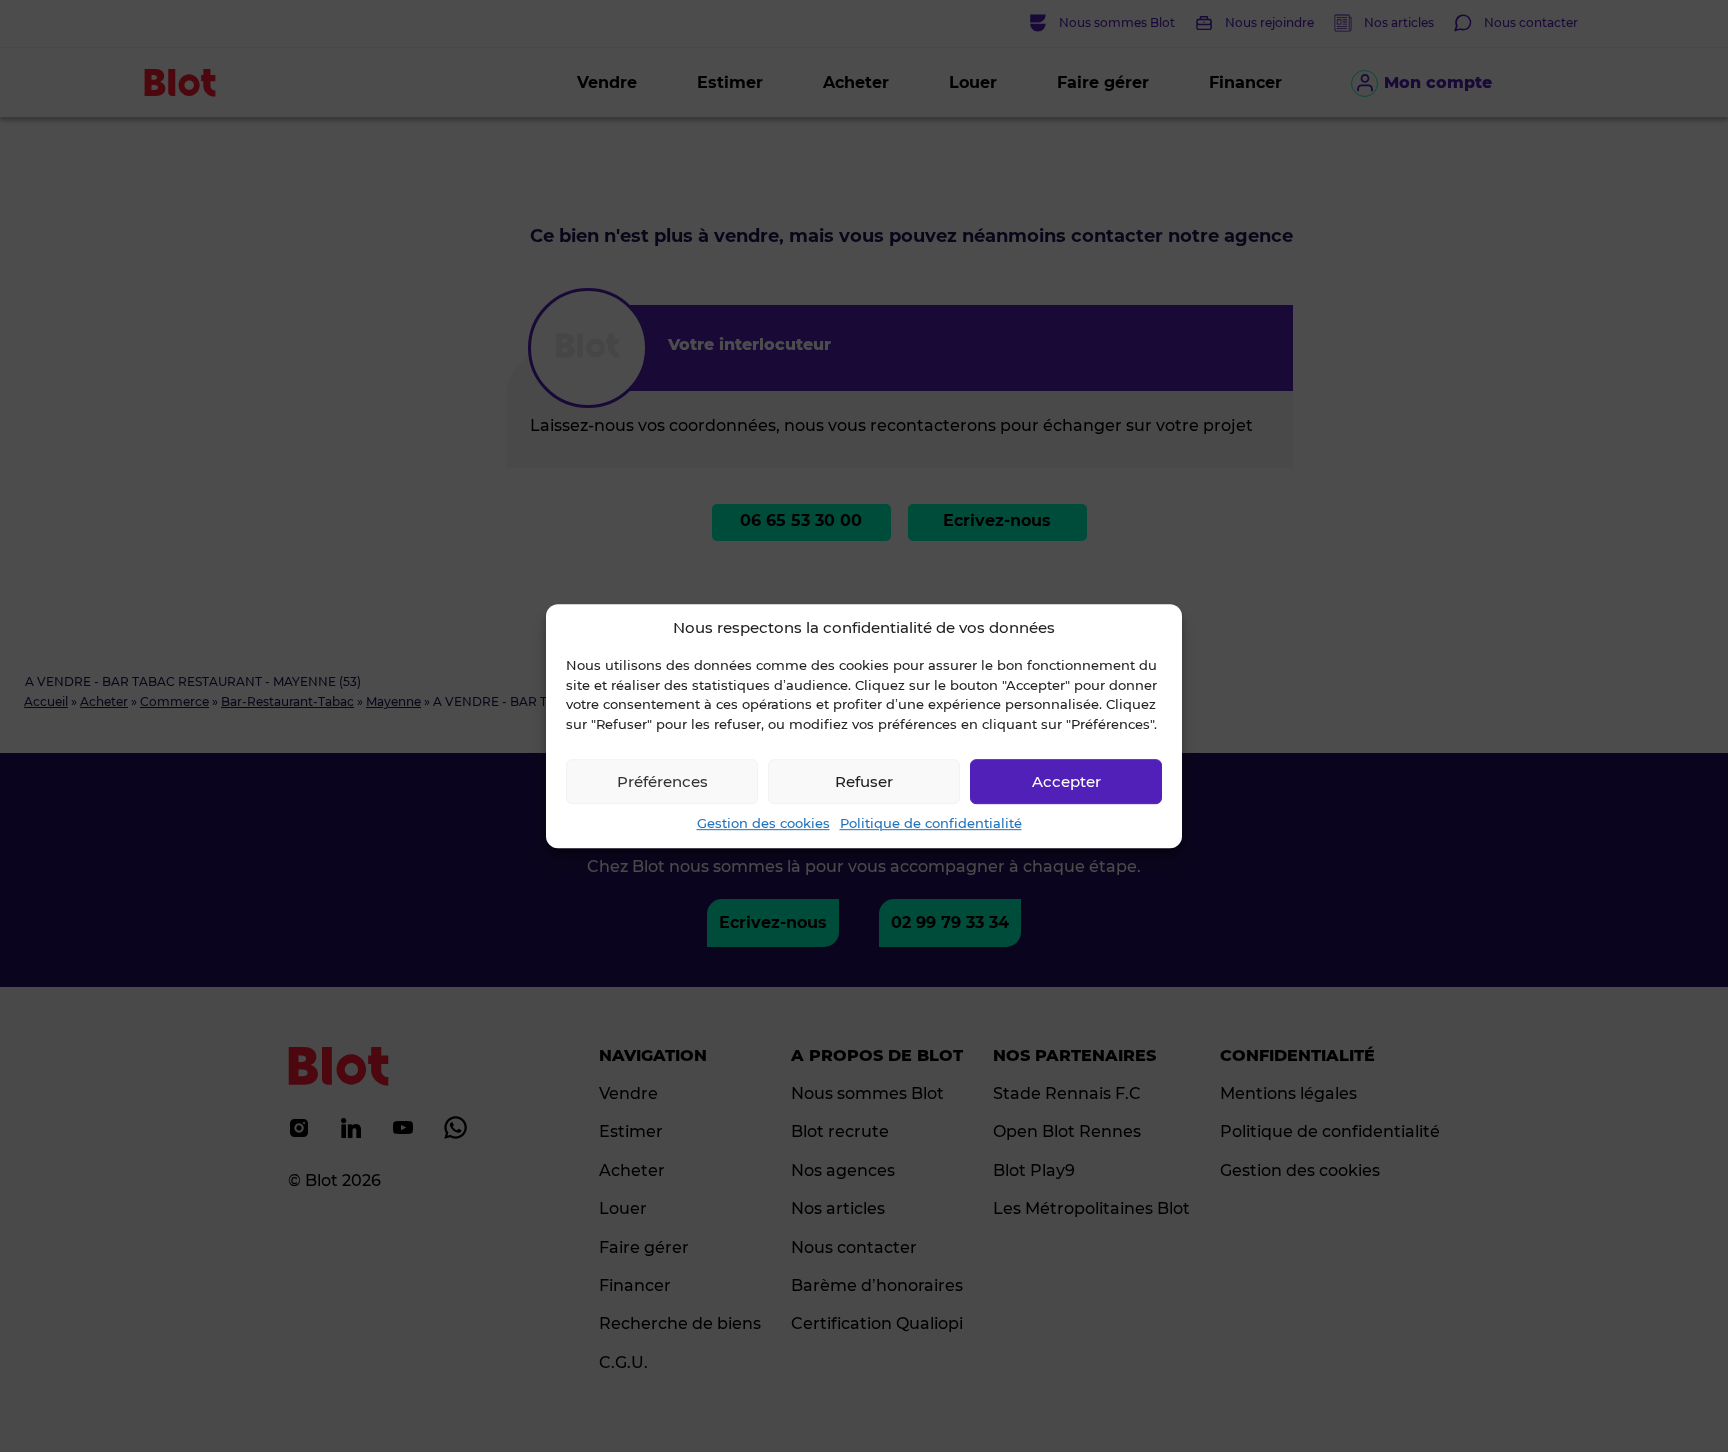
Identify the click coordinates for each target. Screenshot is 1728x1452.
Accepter (1066, 781)
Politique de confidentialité (931, 823)
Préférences (662, 781)
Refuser (864, 781)
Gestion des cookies (763, 823)
